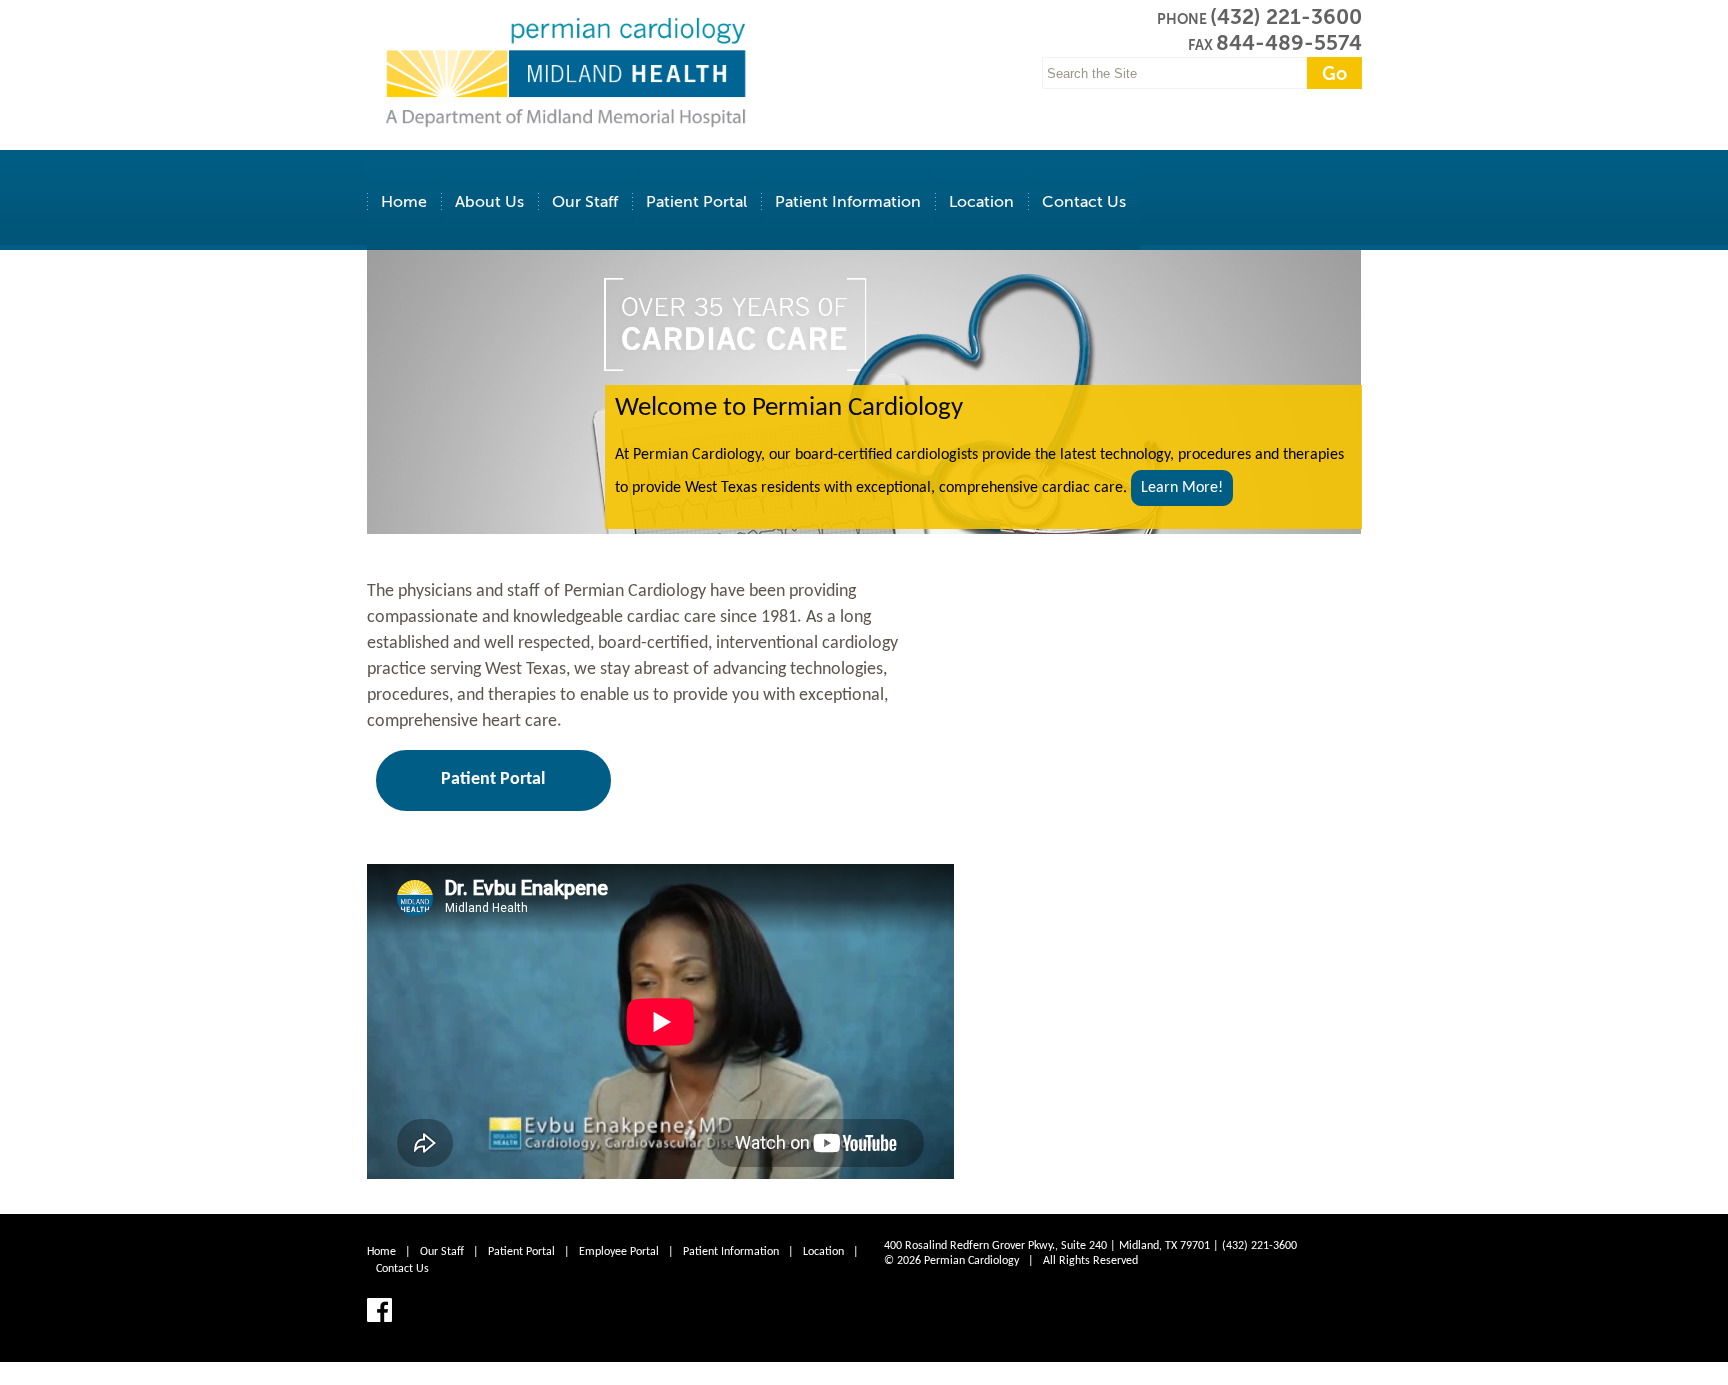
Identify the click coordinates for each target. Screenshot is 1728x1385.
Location (981, 202)
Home (404, 202)
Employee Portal (619, 1252)
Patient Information (848, 202)
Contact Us (1084, 202)
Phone (1182, 19)
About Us (489, 202)
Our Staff (585, 202)
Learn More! (1182, 488)
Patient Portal (696, 202)
